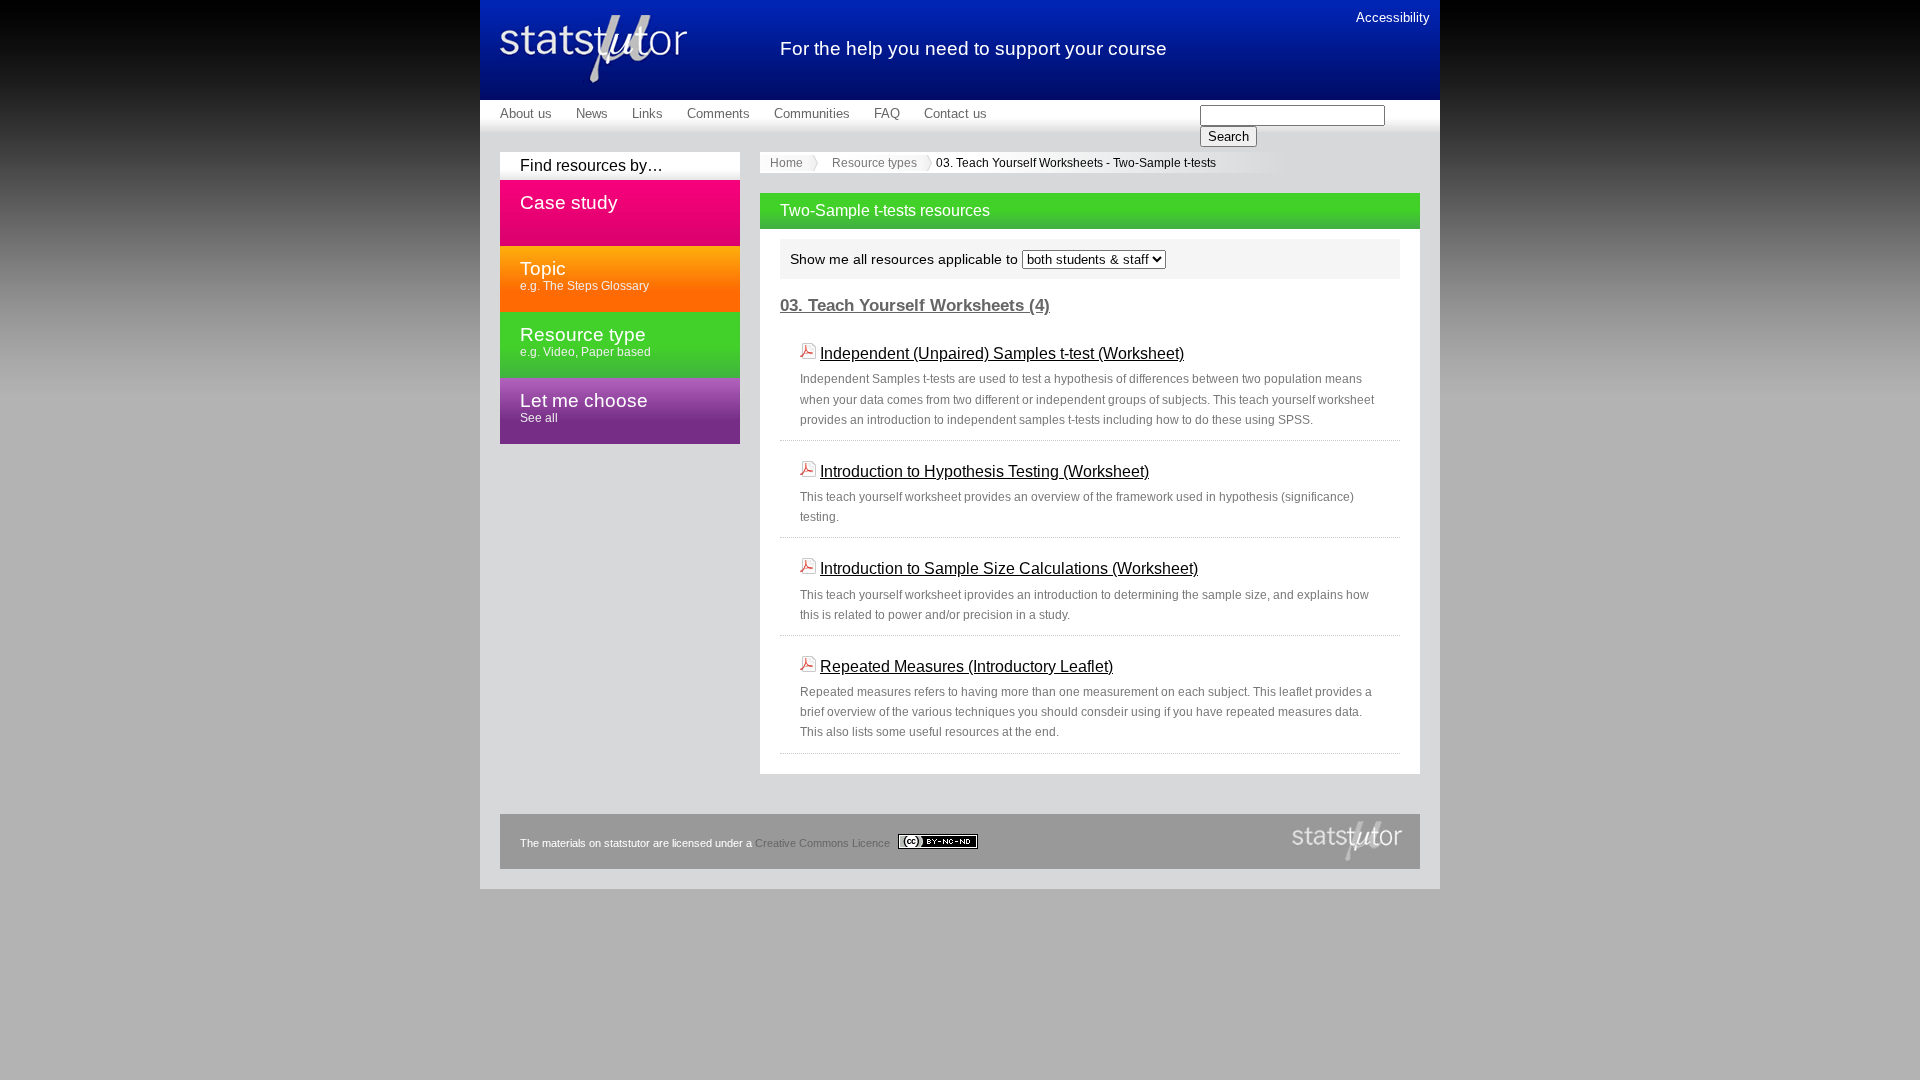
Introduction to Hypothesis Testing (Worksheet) (984, 471)
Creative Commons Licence (824, 843)
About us (526, 113)
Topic (584, 275)
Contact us (955, 113)
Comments (718, 113)
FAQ (887, 113)
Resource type (585, 341)
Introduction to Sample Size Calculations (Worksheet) (1009, 568)
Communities (812, 113)
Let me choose (584, 407)
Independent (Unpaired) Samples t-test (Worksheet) (1002, 353)
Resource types (874, 163)
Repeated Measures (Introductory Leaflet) (966, 666)
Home (786, 163)
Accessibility (1393, 17)
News (592, 113)
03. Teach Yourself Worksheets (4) (915, 305)
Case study (569, 202)
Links (647, 113)
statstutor (594, 49)
